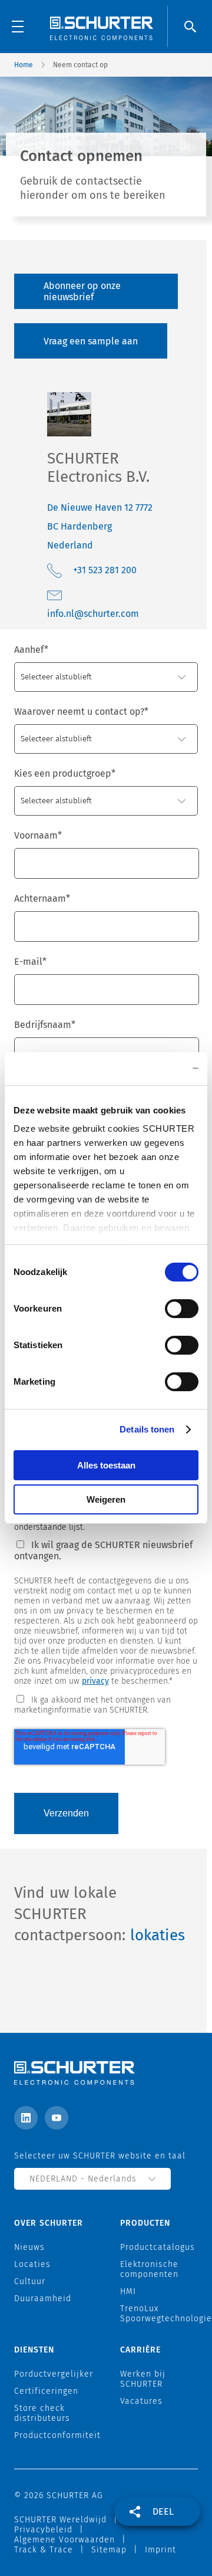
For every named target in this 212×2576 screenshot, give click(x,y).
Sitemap (109, 2550)
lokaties (158, 1935)
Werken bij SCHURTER (143, 2379)
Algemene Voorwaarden (64, 2540)
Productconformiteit (57, 2435)
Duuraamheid (43, 2299)
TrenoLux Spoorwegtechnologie (166, 2314)
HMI (128, 2291)
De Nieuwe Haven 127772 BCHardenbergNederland (100, 526)
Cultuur (30, 2281)
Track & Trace (44, 2550)
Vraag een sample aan (91, 341)
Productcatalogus (158, 2247)
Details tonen (147, 1429)
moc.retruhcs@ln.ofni (93, 614)
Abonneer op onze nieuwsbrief (82, 291)
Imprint (160, 2550)
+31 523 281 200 (105, 570)
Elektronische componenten (149, 2269)
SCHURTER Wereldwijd (60, 2520)
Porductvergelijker (54, 2374)
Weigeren (106, 1499)
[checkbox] (106, 1704)
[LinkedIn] (26, 2118)
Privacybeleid (43, 2530)
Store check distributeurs (42, 2413)
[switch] (182, 1309)
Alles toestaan (106, 1465)
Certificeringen (46, 2391)
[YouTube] (57, 2118)
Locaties (32, 2264)
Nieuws (29, 2247)
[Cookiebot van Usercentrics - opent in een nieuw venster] (150, 1069)
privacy (95, 1681)
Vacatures (141, 2401)
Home (24, 65)
